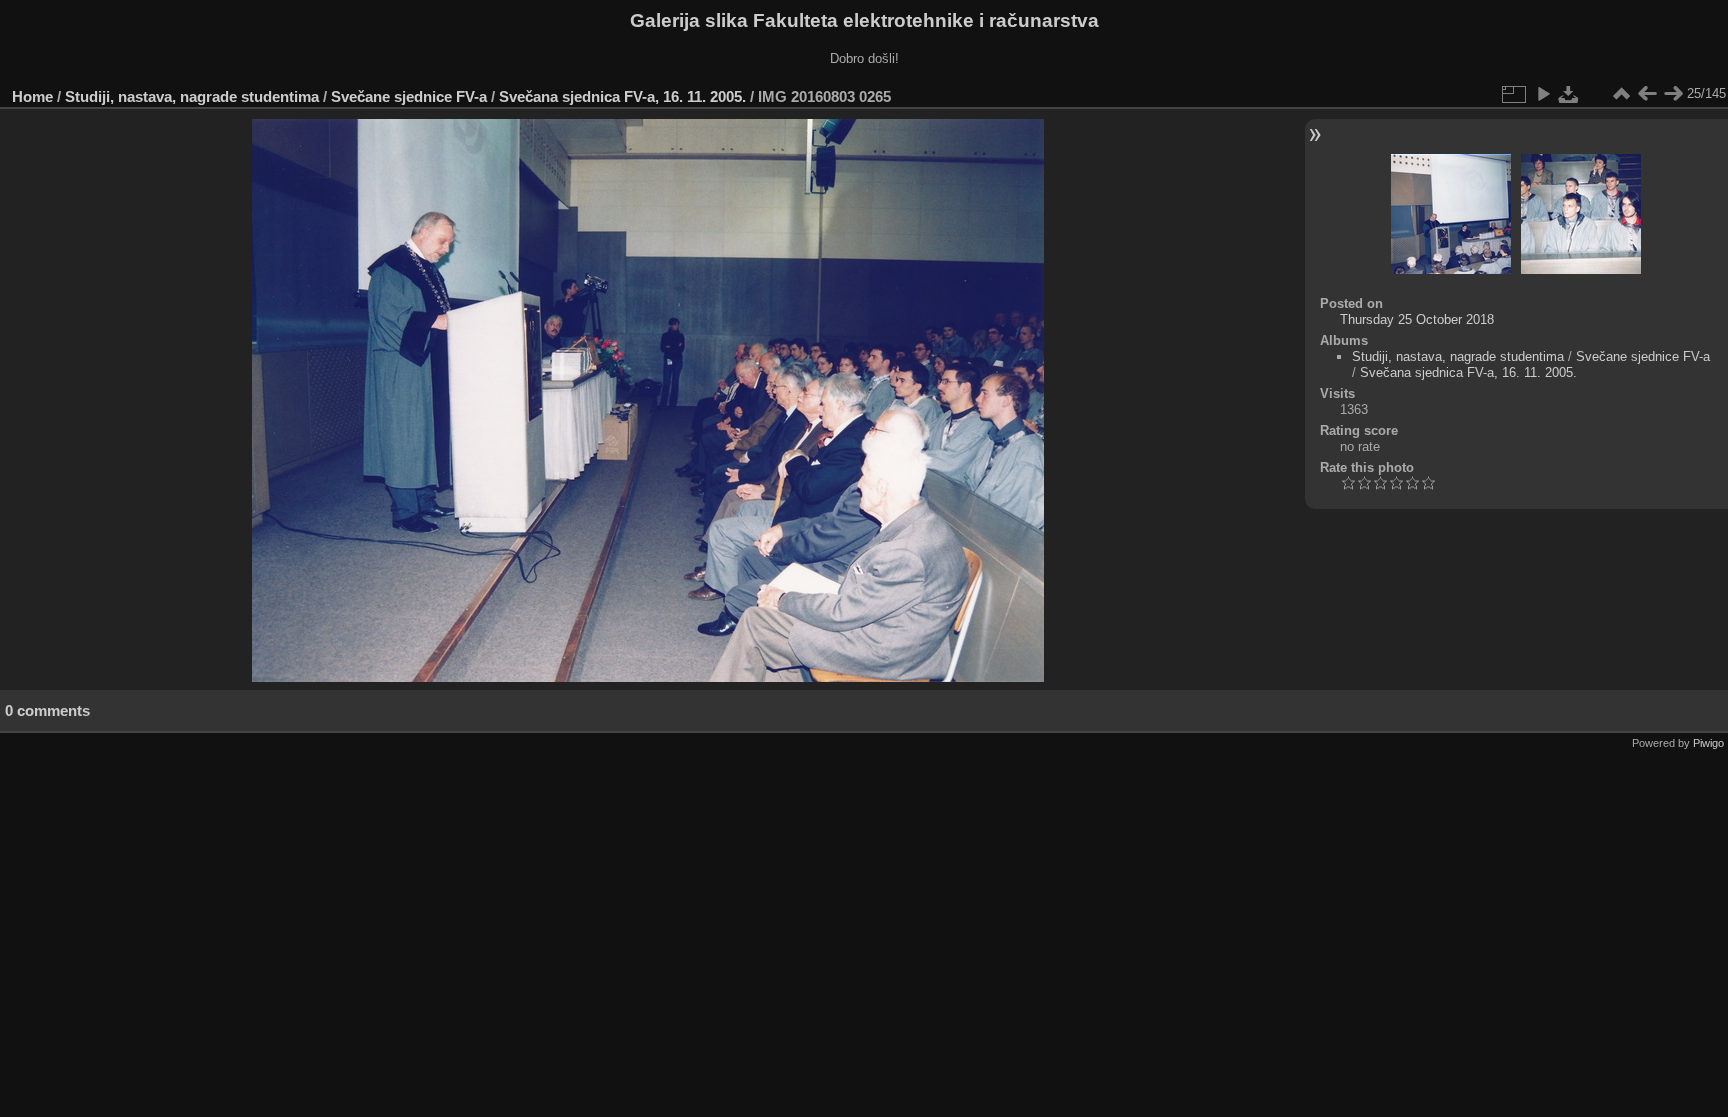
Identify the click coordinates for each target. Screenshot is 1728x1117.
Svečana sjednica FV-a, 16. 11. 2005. (622, 96)
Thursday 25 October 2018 (1417, 319)
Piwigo (1708, 743)
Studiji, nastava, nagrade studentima (192, 96)
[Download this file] (1569, 94)
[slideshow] (1543, 94)
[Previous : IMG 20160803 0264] (1647, 94)
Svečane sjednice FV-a (409, 96)
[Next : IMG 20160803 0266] (1673, 94)
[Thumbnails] (1621, 94)
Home (32, 96)
